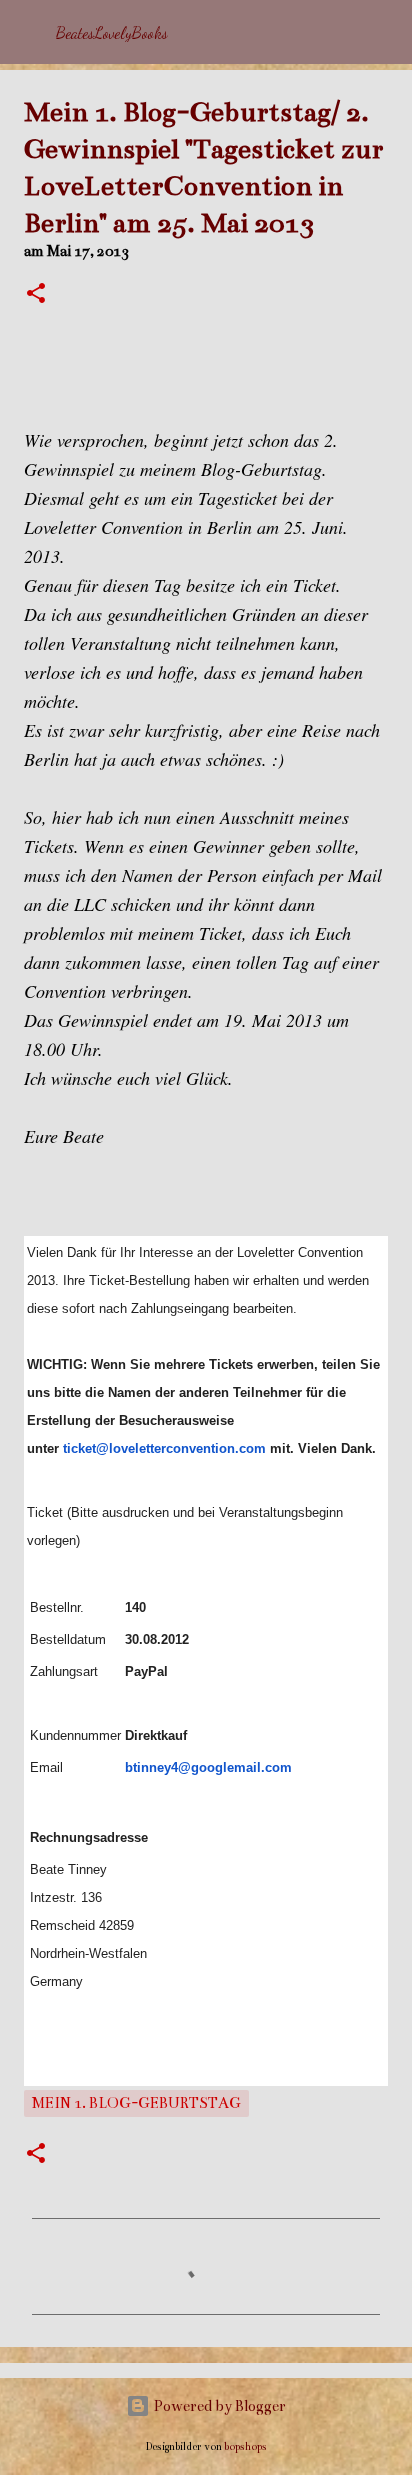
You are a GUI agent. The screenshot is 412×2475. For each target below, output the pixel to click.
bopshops (245, 2446)
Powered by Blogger (218, 2406)
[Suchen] (384, 32)
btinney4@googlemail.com (208, 1767)
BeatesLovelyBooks (112, 32)
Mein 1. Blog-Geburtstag (136, 2103)
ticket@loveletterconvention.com (164, 1448)
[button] (36, 295)
